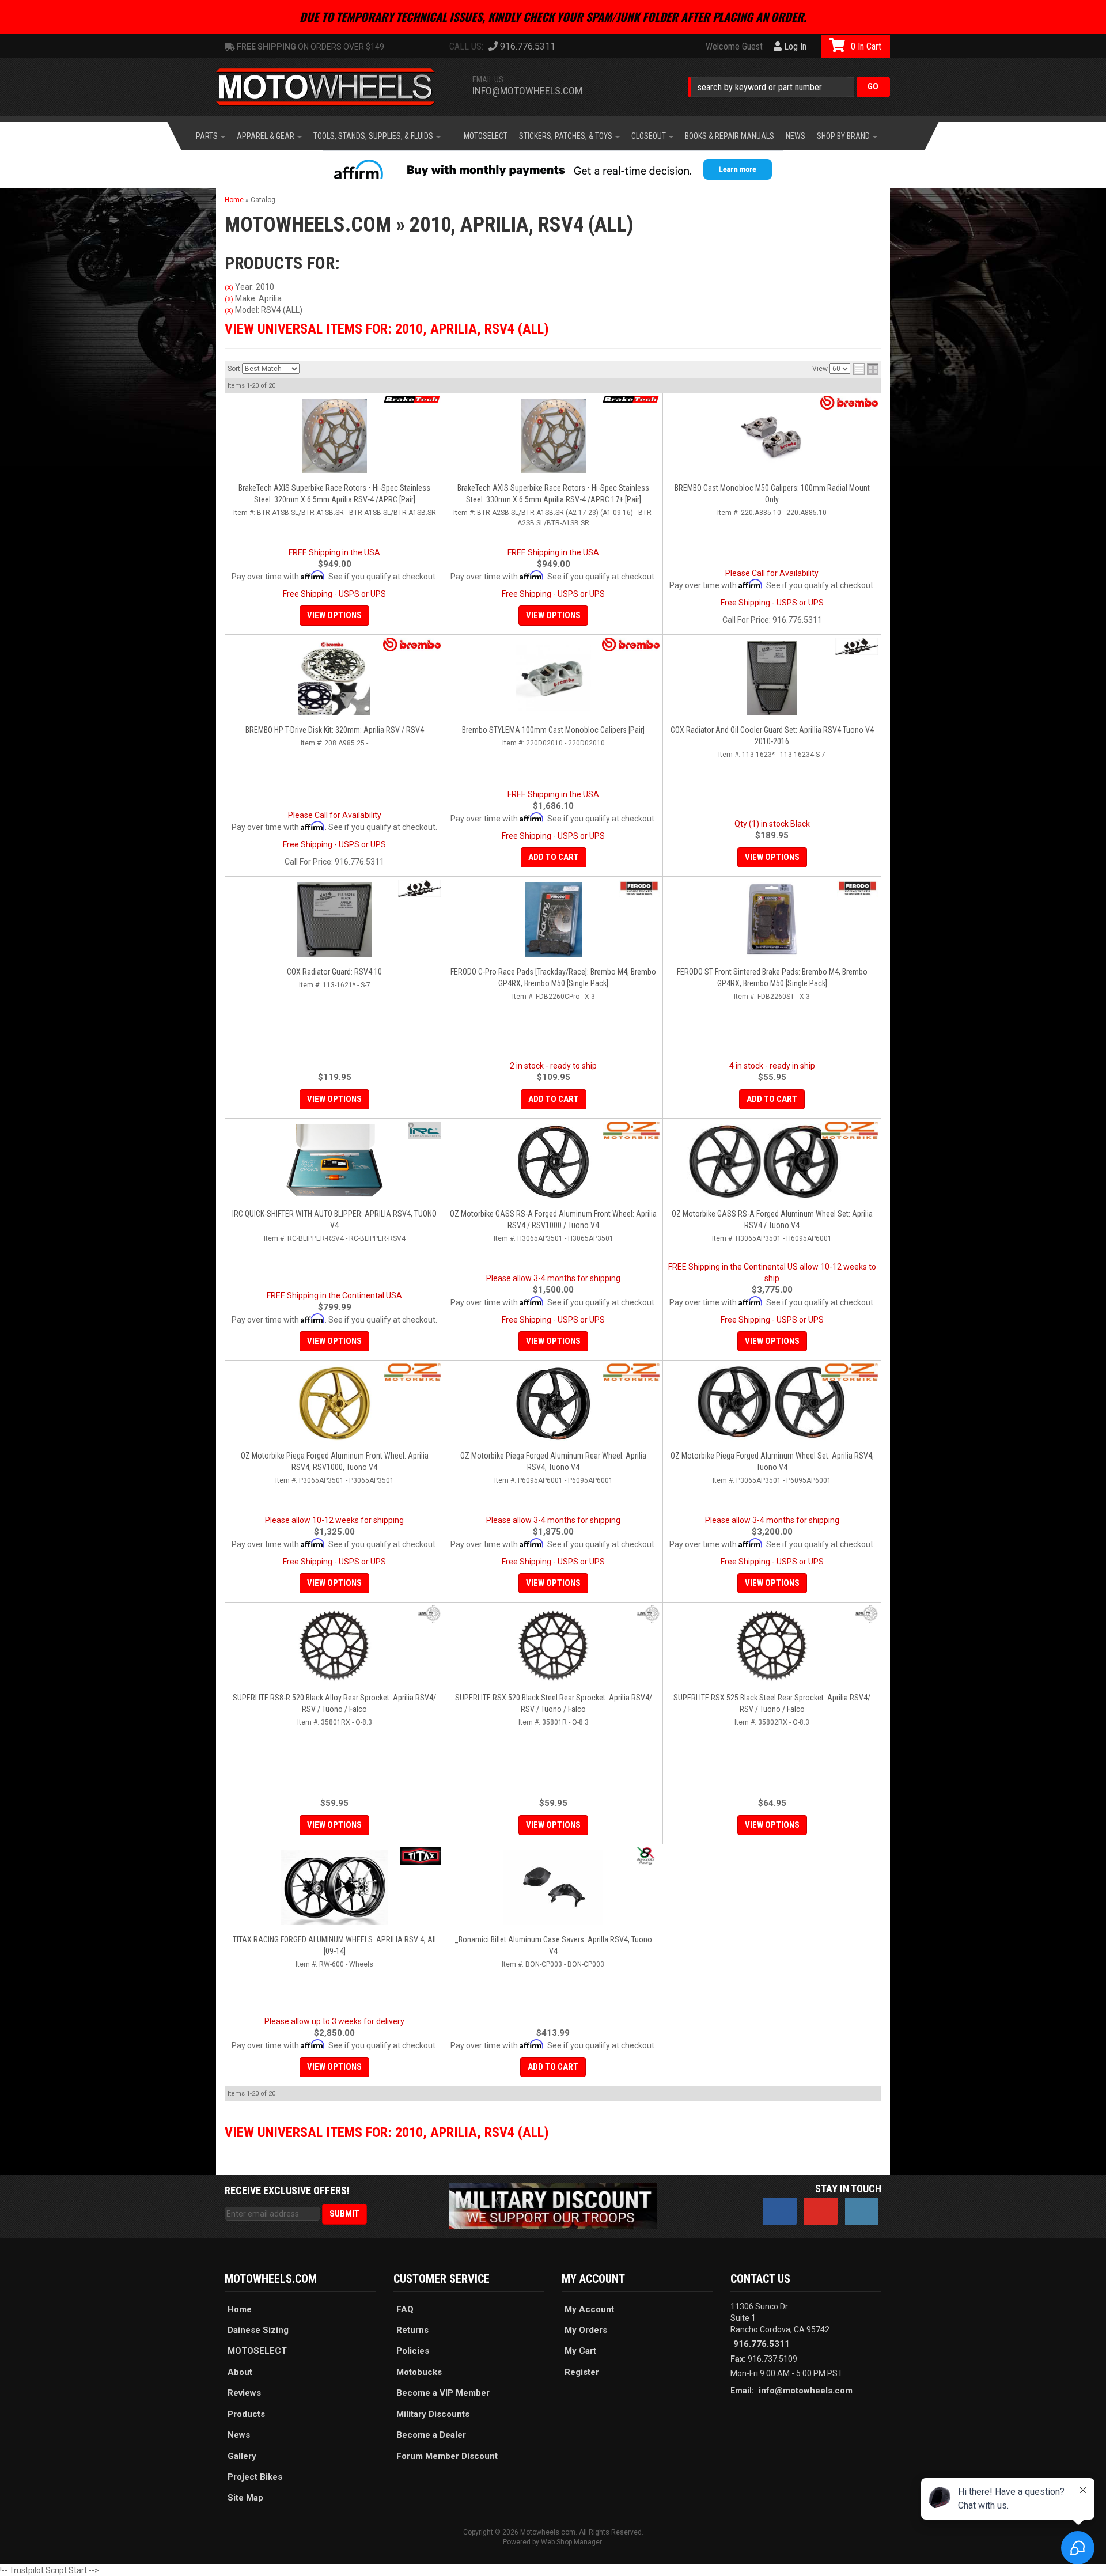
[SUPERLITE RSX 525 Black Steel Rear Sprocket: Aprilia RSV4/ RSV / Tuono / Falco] (772, 1646)
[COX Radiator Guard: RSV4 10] (334, 920)
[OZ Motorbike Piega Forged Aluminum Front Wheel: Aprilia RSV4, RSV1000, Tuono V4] (334, 1404)
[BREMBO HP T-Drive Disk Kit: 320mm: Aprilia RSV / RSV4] (334, 678)
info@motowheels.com (527, 91)
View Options (334, 615)
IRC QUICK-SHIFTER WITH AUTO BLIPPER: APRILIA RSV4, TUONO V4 (334, 1219)
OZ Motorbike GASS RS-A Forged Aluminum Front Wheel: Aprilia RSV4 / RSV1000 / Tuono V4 (553, 1219)
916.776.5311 (762, 2344)
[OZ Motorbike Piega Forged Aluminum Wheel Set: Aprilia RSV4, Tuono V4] (772, 1404)
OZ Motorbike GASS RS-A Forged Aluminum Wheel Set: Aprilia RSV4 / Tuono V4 (772, 1219)
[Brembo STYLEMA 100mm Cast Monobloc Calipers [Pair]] (553, 678)
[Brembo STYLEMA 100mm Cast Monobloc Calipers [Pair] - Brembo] (631, 645)
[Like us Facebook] (780, 2211)
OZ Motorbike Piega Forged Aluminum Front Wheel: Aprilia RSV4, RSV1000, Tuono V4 (335, 1461)
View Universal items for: (387, 329)
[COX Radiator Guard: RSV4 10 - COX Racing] (419, 888)
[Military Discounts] (553, 2206)
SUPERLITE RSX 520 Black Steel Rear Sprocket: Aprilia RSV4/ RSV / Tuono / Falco (554, 1703)
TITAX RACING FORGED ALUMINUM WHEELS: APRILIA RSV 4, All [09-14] (334, 1945)
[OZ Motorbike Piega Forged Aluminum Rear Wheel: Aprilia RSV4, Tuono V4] (553, 1404)
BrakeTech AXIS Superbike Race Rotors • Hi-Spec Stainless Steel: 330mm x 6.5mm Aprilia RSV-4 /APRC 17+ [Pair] (553, 494)
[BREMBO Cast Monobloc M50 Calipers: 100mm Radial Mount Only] (772, 436)
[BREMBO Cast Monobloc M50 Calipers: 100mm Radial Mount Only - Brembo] (849, 403)
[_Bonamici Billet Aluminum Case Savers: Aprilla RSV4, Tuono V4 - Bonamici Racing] (645, 1856)
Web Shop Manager (571, 2542)
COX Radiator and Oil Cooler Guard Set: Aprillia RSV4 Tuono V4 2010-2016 (772, 736)
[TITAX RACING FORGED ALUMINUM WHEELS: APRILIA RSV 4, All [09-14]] (334, 1888)
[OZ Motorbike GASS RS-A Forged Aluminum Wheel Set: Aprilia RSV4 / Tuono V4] (772, 1162)
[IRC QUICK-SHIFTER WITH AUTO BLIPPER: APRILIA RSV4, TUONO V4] (334, 1162)
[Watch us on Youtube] (821, 2211)
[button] (789, 87)
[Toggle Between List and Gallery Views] (866, 369)
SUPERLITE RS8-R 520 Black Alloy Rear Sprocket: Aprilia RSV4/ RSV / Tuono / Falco (334, 1703)
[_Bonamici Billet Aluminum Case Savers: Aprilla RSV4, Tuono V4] (553, 1888)
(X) (229, 287)
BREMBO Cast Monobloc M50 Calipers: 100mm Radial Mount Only (772, 494)
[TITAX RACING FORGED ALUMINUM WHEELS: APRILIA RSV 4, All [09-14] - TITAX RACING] (421, 1856)
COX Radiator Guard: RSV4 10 (334, 972)
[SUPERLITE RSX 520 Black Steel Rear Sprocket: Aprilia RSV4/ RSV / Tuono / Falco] (553, 1646)
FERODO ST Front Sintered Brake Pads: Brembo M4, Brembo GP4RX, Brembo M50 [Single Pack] (772, 978)
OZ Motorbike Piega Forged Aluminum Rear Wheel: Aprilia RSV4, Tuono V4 (553, 1461)
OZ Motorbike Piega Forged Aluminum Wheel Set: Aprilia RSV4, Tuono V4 (772, 1461)
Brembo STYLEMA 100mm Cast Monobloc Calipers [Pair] (553, 730)
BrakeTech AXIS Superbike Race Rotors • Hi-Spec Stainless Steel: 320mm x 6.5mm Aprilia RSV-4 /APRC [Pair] (334, 494)
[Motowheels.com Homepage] (334, 87)
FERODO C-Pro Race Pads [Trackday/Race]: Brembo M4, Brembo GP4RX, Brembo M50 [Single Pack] (553, 978)
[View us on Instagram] (862, 2211)
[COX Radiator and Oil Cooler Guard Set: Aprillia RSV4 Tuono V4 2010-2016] (772, 678)
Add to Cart (554, 857)
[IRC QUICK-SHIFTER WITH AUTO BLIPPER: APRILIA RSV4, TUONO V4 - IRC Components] (424, 1130)
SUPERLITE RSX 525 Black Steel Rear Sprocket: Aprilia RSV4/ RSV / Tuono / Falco (772, 1703)
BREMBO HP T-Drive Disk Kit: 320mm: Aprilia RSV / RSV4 (335, 730)
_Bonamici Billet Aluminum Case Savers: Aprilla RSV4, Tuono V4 (553, 1945)
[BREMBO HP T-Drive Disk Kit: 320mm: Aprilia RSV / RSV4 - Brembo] (412, 645)
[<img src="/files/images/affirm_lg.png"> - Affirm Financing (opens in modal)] (553, 169)
